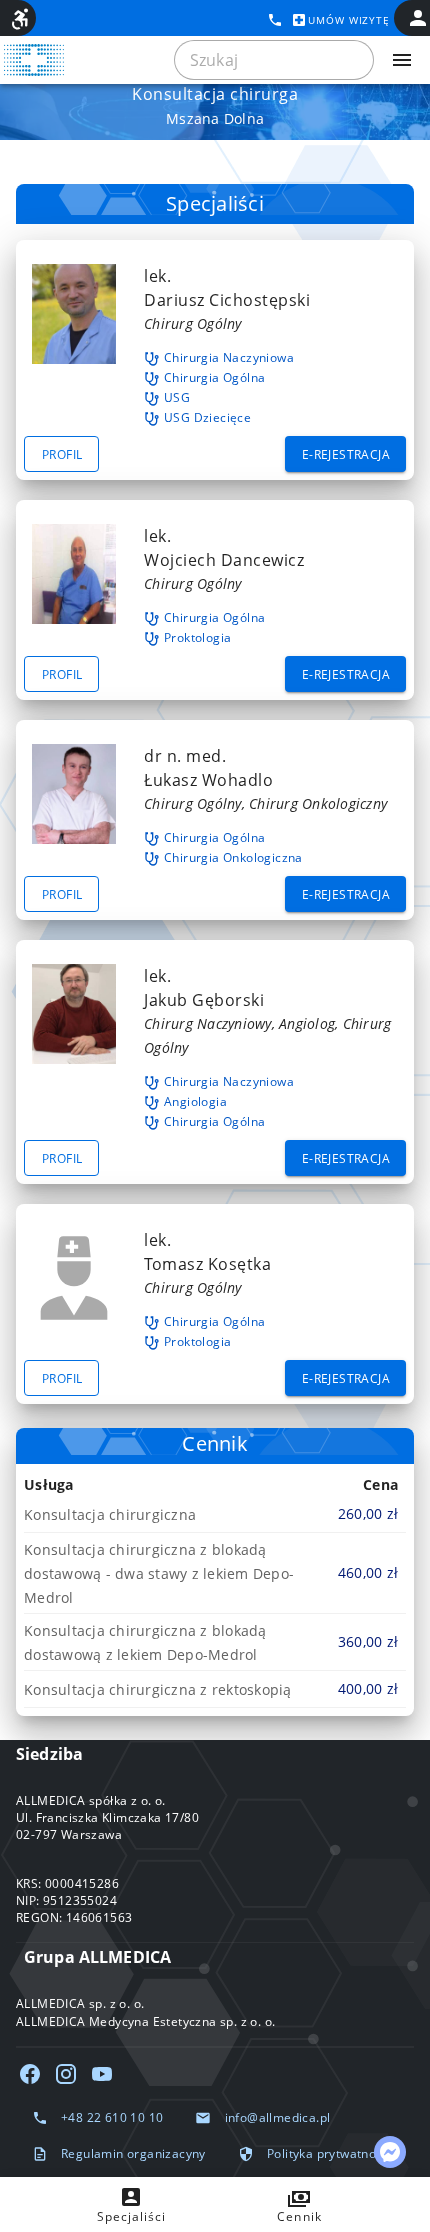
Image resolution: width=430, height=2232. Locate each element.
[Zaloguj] (418, 18)
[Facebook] (30, 2074)
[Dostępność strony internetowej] (20, 19)
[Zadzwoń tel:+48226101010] (275, 20)
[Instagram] (66, 2074)
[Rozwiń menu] (402, 60)
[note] (215, 1514)
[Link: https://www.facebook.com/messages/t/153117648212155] (390, 2152)
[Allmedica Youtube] (102, 2074)
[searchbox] (274, 60)
